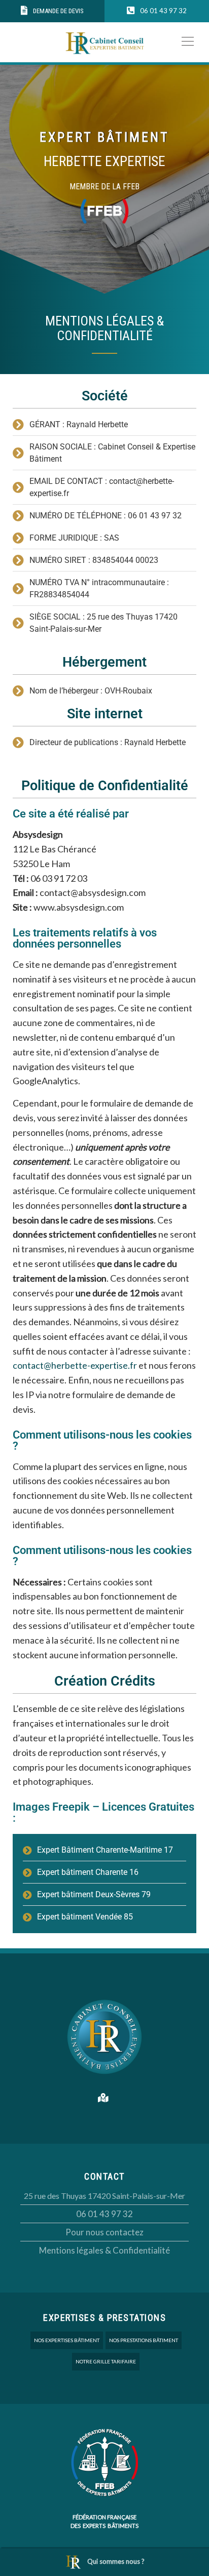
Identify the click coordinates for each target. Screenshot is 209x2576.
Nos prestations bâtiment (144, 2340)
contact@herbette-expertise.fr (75, 1365)
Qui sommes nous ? (116, 2561)
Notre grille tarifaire (106, 2361)
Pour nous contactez (104, 2232)
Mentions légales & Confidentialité (104, 2250)
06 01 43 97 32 (104, 2214)
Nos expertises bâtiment (67, 2340)
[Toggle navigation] (185, 40)
